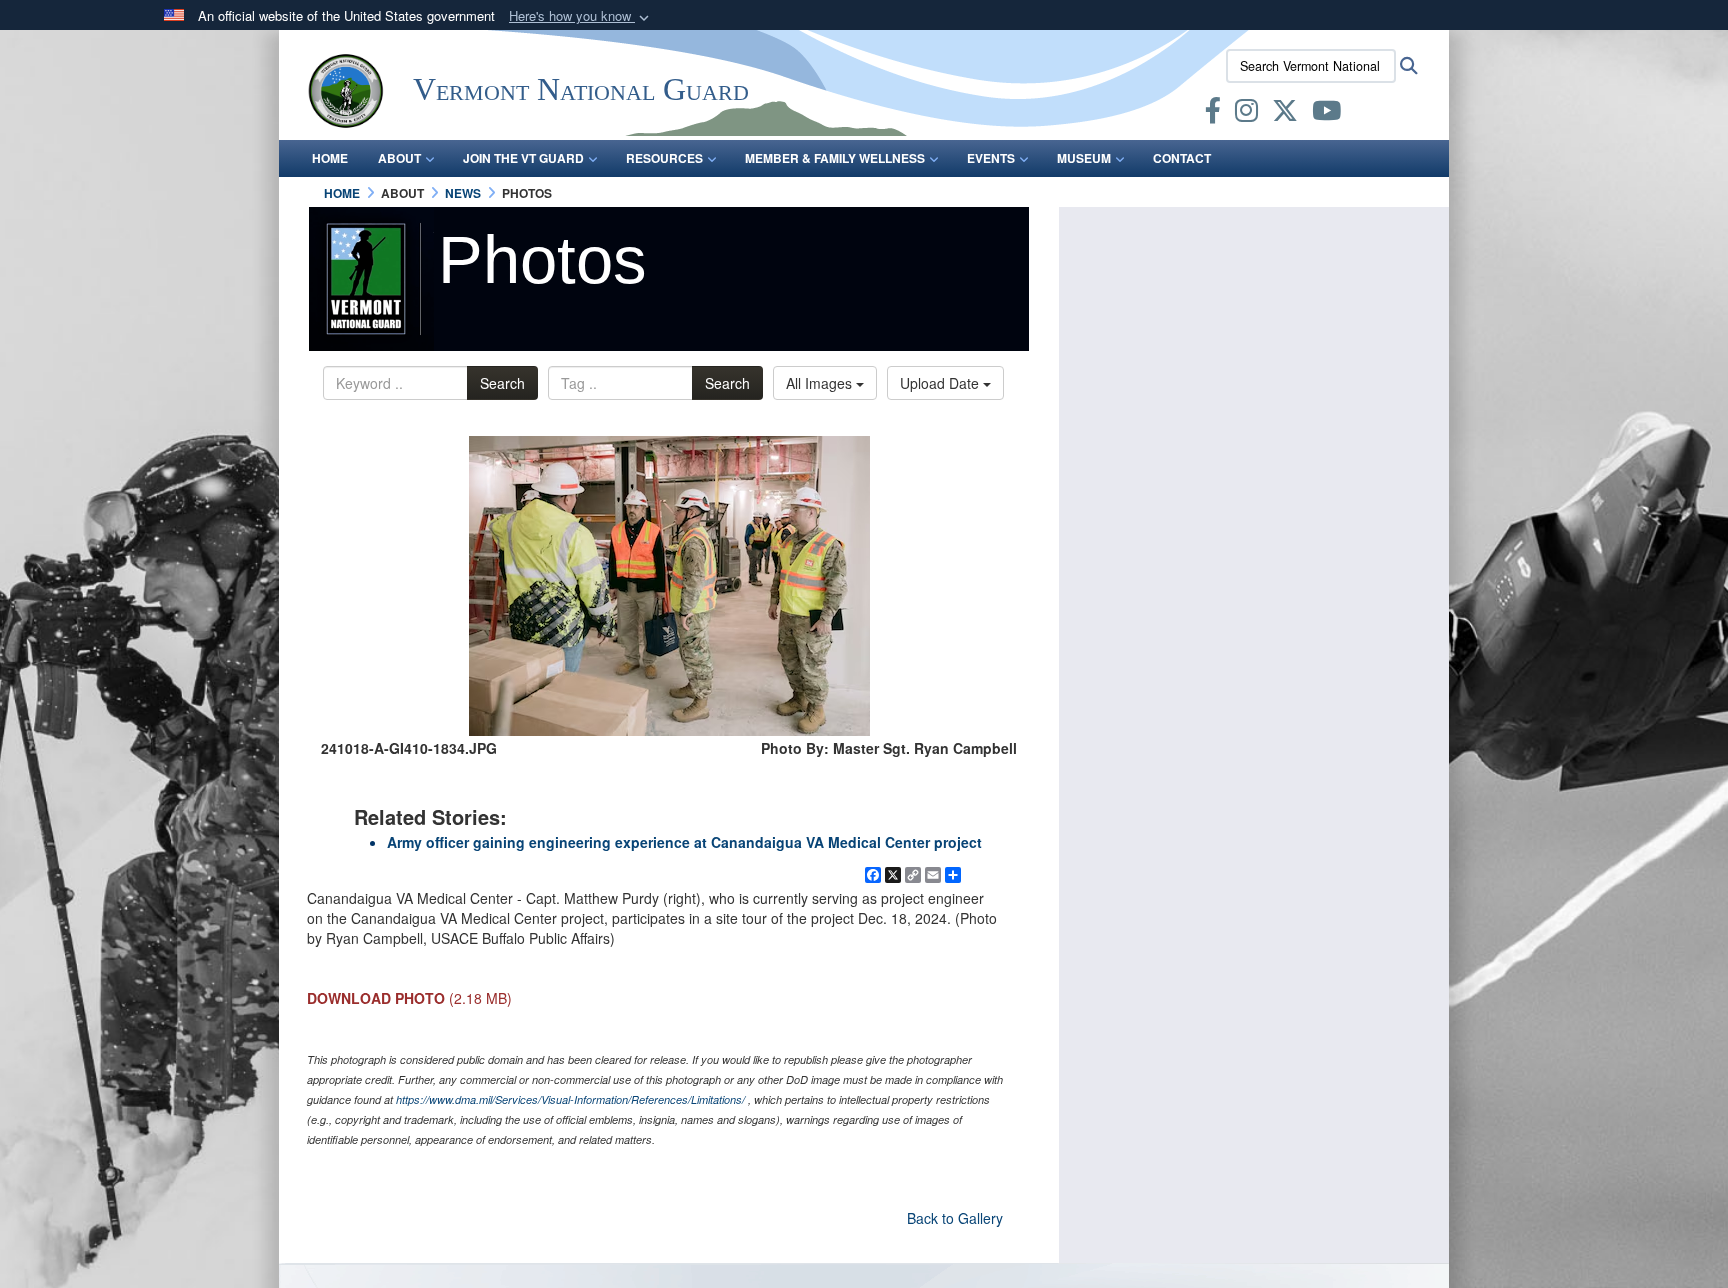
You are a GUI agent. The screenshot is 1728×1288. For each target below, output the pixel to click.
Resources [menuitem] (664, 158)
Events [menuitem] (991, 158)
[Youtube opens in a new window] (1326, 114)
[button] (581, 16)
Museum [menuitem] (1084, 158)
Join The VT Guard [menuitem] (523, 158)
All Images (821, 383)
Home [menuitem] (330, 158)
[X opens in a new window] (1285, 114)
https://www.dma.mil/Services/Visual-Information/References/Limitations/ (570, 1099)
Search (502, 383)
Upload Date (941, 383)
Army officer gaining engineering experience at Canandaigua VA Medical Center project (684, 842)
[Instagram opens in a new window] (1246, 114)
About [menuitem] (399, 158)
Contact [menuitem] (1182, 158)
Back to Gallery (955, 1218)
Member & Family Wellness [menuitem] (835, 158)
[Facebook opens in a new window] (1213, 114)
